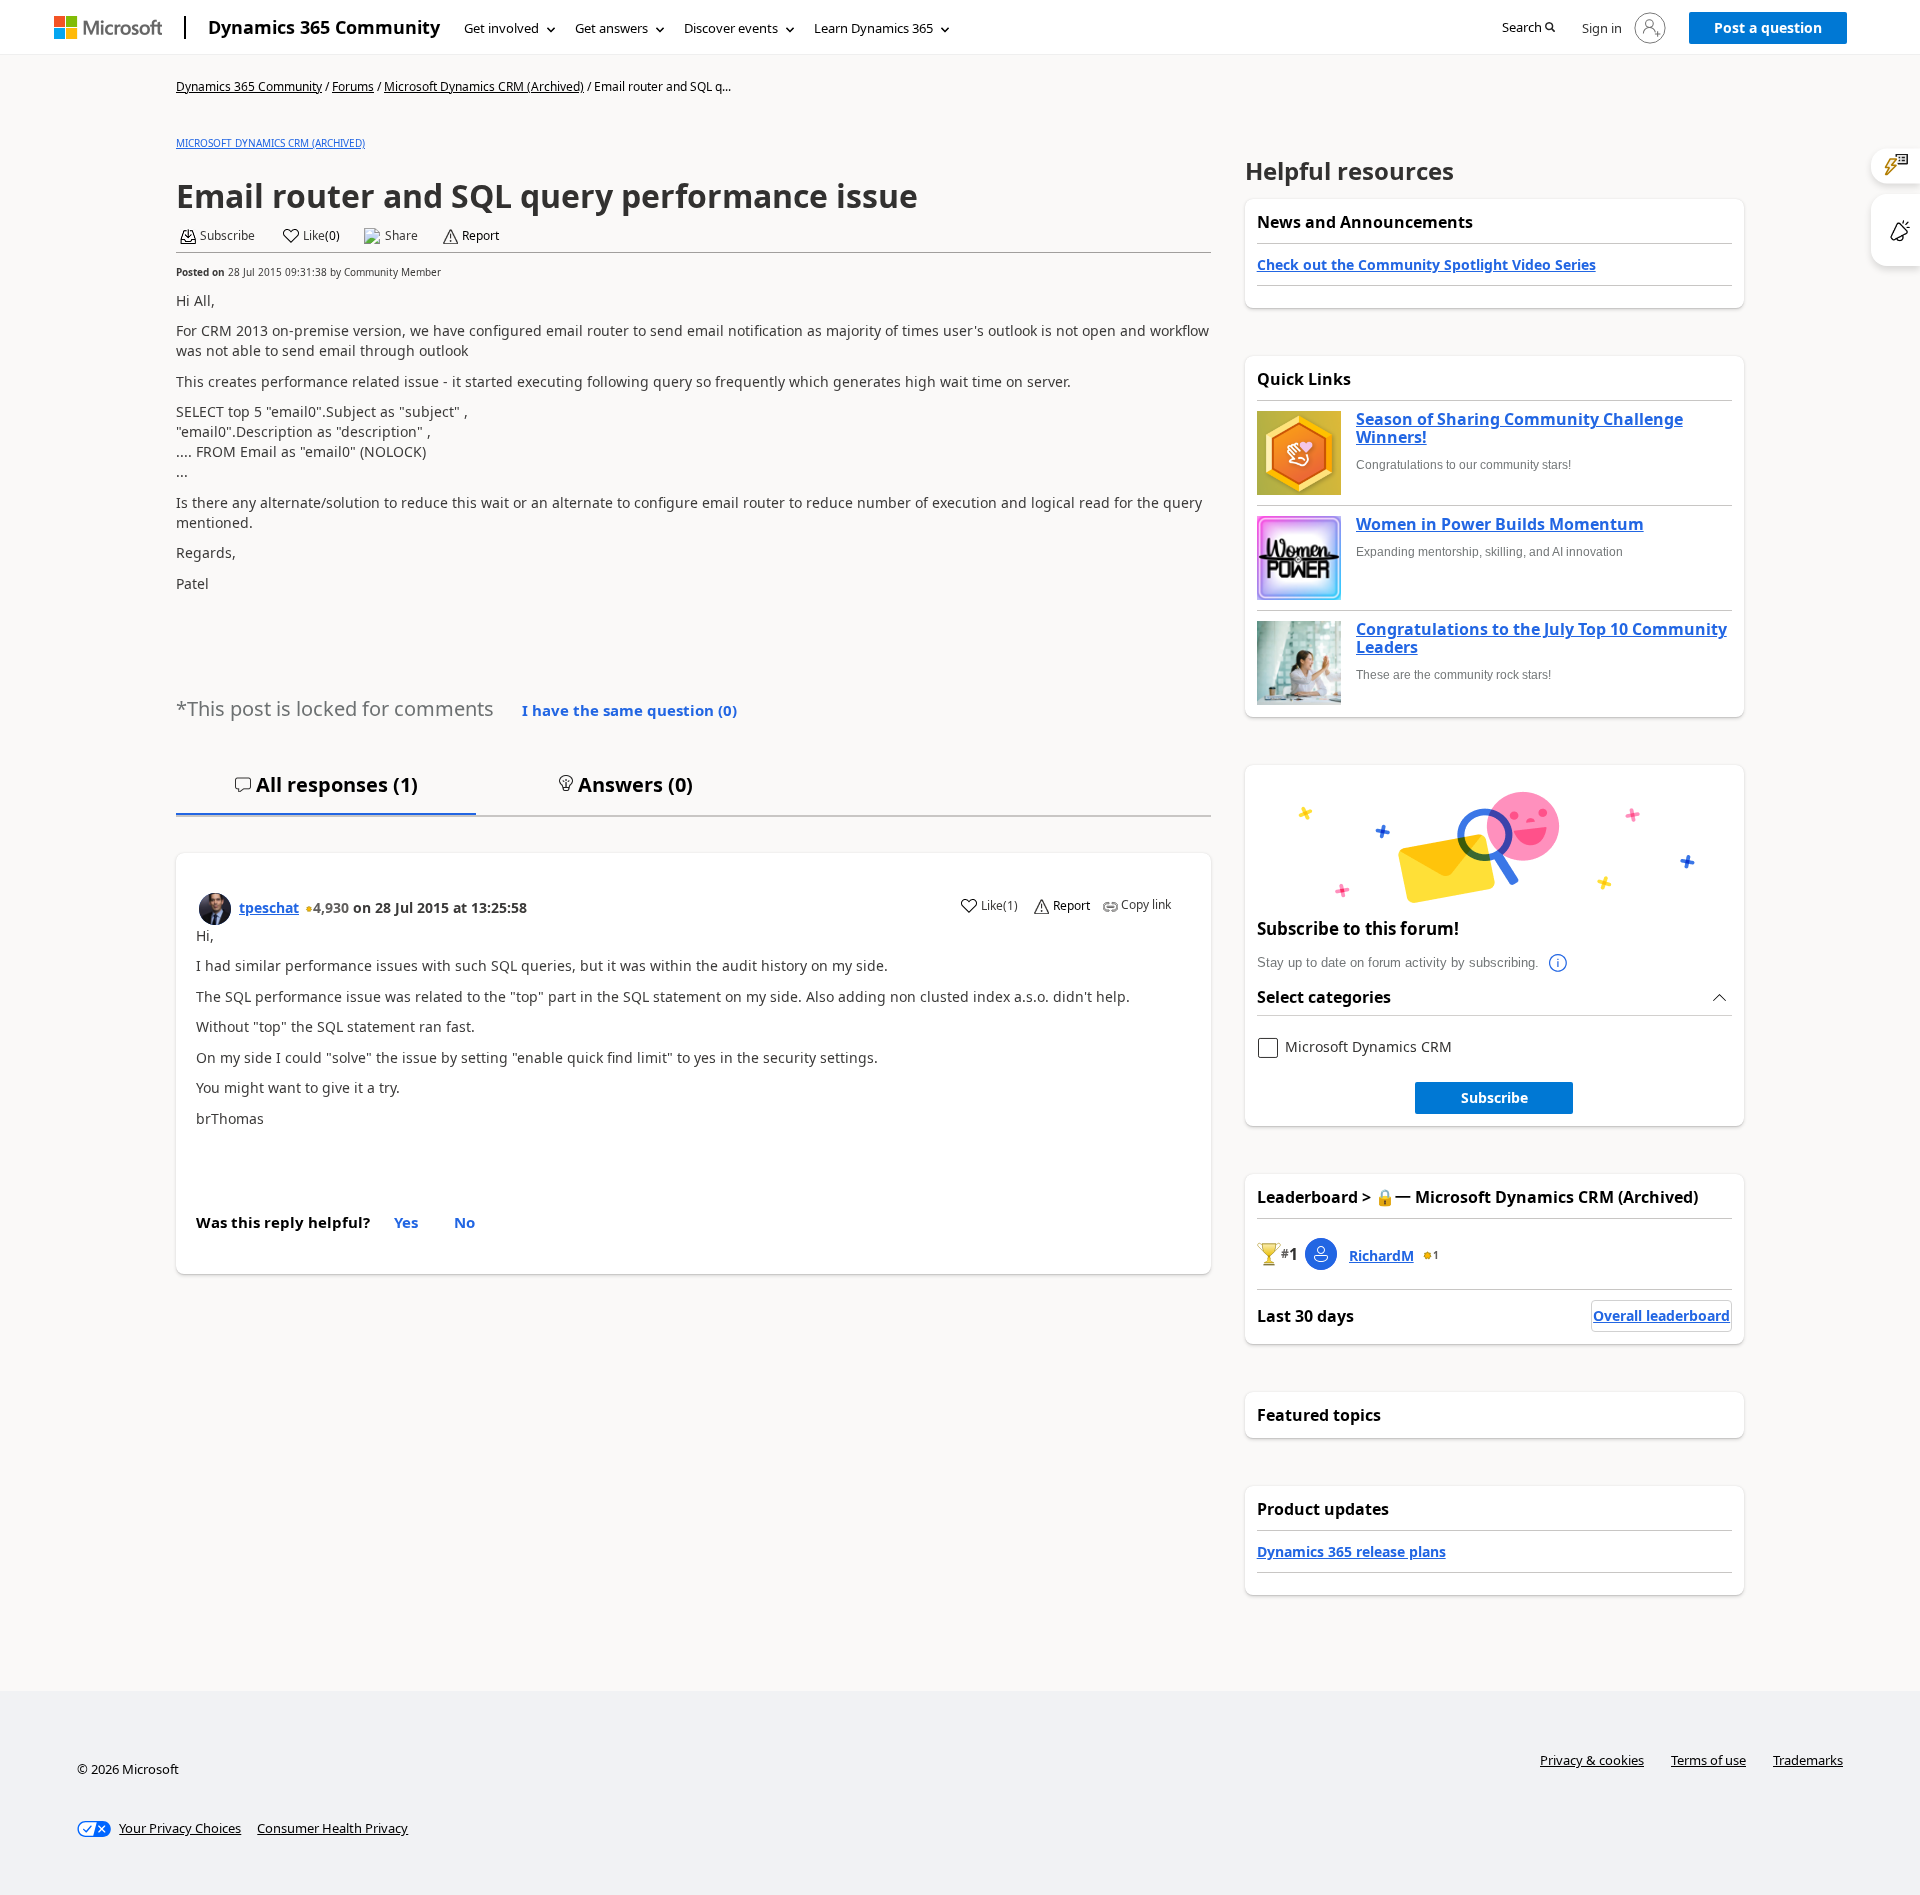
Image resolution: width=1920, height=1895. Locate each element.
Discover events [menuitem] (731, 28)
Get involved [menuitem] (501, 28)
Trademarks (1808, 1760)
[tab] (326, 793)
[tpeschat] (215, 909)
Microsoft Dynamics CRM (1368, 1047)
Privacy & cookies (1592, 1760)
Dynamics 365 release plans (1351, 1551)
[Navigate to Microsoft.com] (108, 27)
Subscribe (1494, 1097)
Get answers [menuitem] (611, 28)
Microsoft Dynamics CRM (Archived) (484, 86)
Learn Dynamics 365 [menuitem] (873, 28)
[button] (1528, 28)
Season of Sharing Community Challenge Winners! (1519, 428)
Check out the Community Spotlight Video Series (1426, 264)
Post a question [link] (1768, 27)
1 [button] (1436, 1255)
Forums (353, 86)
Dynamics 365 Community (324, 27)
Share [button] (401, 236)
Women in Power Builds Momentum (1500, 525)
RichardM (1381, 1255)
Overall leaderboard (1661, 1315)
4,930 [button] (331, 907)
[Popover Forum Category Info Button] (1559, 963)
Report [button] (480, 236)
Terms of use (1708, 1760)
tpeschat (269, 907)
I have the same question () (629, 710)
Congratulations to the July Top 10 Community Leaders (1541, 638)
